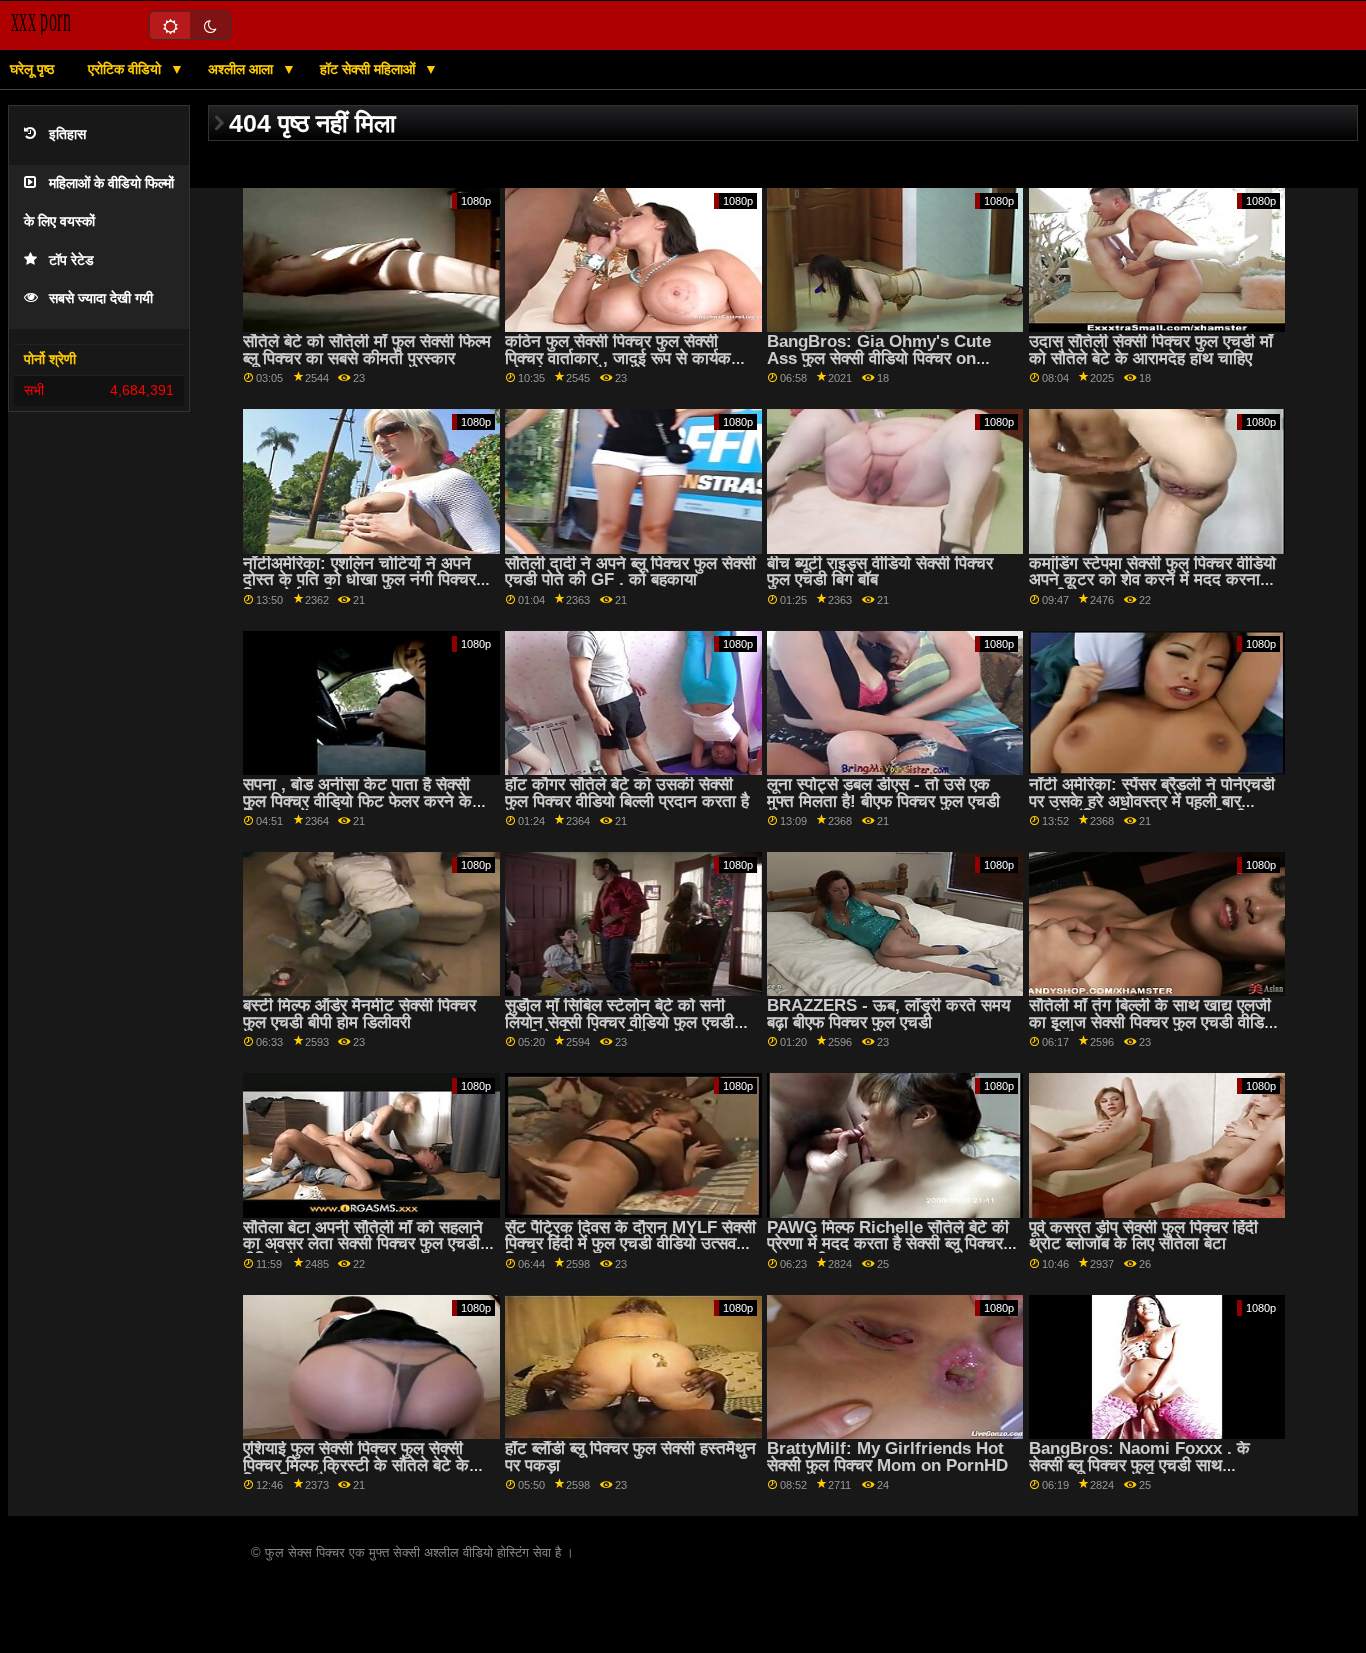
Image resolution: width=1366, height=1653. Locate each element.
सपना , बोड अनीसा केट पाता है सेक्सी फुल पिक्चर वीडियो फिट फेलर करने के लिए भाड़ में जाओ (357, 801)
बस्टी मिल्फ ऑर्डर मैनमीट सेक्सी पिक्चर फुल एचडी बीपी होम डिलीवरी (359, 1014)
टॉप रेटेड (71, 260)
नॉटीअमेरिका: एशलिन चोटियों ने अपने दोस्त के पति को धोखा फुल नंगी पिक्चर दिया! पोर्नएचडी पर (359, 580)
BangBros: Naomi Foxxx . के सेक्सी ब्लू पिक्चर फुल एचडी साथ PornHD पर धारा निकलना (1139, 1465)
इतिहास (67, 134)
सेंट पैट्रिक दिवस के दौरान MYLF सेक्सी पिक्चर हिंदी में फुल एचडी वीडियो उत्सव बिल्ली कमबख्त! (630, 1244)
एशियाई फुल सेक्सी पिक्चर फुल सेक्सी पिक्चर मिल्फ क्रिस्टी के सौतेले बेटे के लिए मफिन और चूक (356, 1465)
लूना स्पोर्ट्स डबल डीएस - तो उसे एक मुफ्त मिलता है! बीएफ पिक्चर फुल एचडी (883, 793)
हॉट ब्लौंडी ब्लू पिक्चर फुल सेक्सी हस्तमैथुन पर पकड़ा (630, 1457)
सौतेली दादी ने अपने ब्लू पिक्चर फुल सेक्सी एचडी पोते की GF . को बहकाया (630, 572)
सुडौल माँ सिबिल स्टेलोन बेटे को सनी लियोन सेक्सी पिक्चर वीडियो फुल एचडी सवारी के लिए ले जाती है (619, 1022)
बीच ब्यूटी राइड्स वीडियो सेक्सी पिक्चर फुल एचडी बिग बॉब (880, 572)
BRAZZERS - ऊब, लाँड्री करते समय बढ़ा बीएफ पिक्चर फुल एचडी (888, 1014)
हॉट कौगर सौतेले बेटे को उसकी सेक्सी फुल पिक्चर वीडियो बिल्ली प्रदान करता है (627, 793)
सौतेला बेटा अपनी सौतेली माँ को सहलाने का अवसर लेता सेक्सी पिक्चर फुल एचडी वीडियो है (363, 1244)
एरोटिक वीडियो (126, 69)
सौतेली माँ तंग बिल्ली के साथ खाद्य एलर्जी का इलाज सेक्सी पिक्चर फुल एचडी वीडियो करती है (1153, 1022)
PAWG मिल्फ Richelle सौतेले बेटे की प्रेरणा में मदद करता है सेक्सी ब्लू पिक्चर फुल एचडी (888, 1244)
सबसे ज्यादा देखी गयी (101, 298)
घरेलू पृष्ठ (32, 69)
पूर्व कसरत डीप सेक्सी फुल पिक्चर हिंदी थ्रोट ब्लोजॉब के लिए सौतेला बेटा (1143, 1236)
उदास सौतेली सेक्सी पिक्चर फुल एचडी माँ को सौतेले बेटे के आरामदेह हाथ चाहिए (1151, 350)
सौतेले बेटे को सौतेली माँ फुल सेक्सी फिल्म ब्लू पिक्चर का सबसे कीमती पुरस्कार (367, 350)
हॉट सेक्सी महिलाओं (369, 69)
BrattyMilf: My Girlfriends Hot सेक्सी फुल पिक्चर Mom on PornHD (887, 1457)
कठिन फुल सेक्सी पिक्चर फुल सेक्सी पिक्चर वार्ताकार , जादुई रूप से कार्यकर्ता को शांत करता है (625, 358)
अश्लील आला (242, 69)
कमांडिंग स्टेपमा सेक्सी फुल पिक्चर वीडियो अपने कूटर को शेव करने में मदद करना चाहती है (1152, 580)
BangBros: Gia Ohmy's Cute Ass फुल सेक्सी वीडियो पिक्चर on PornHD (879, 358)
